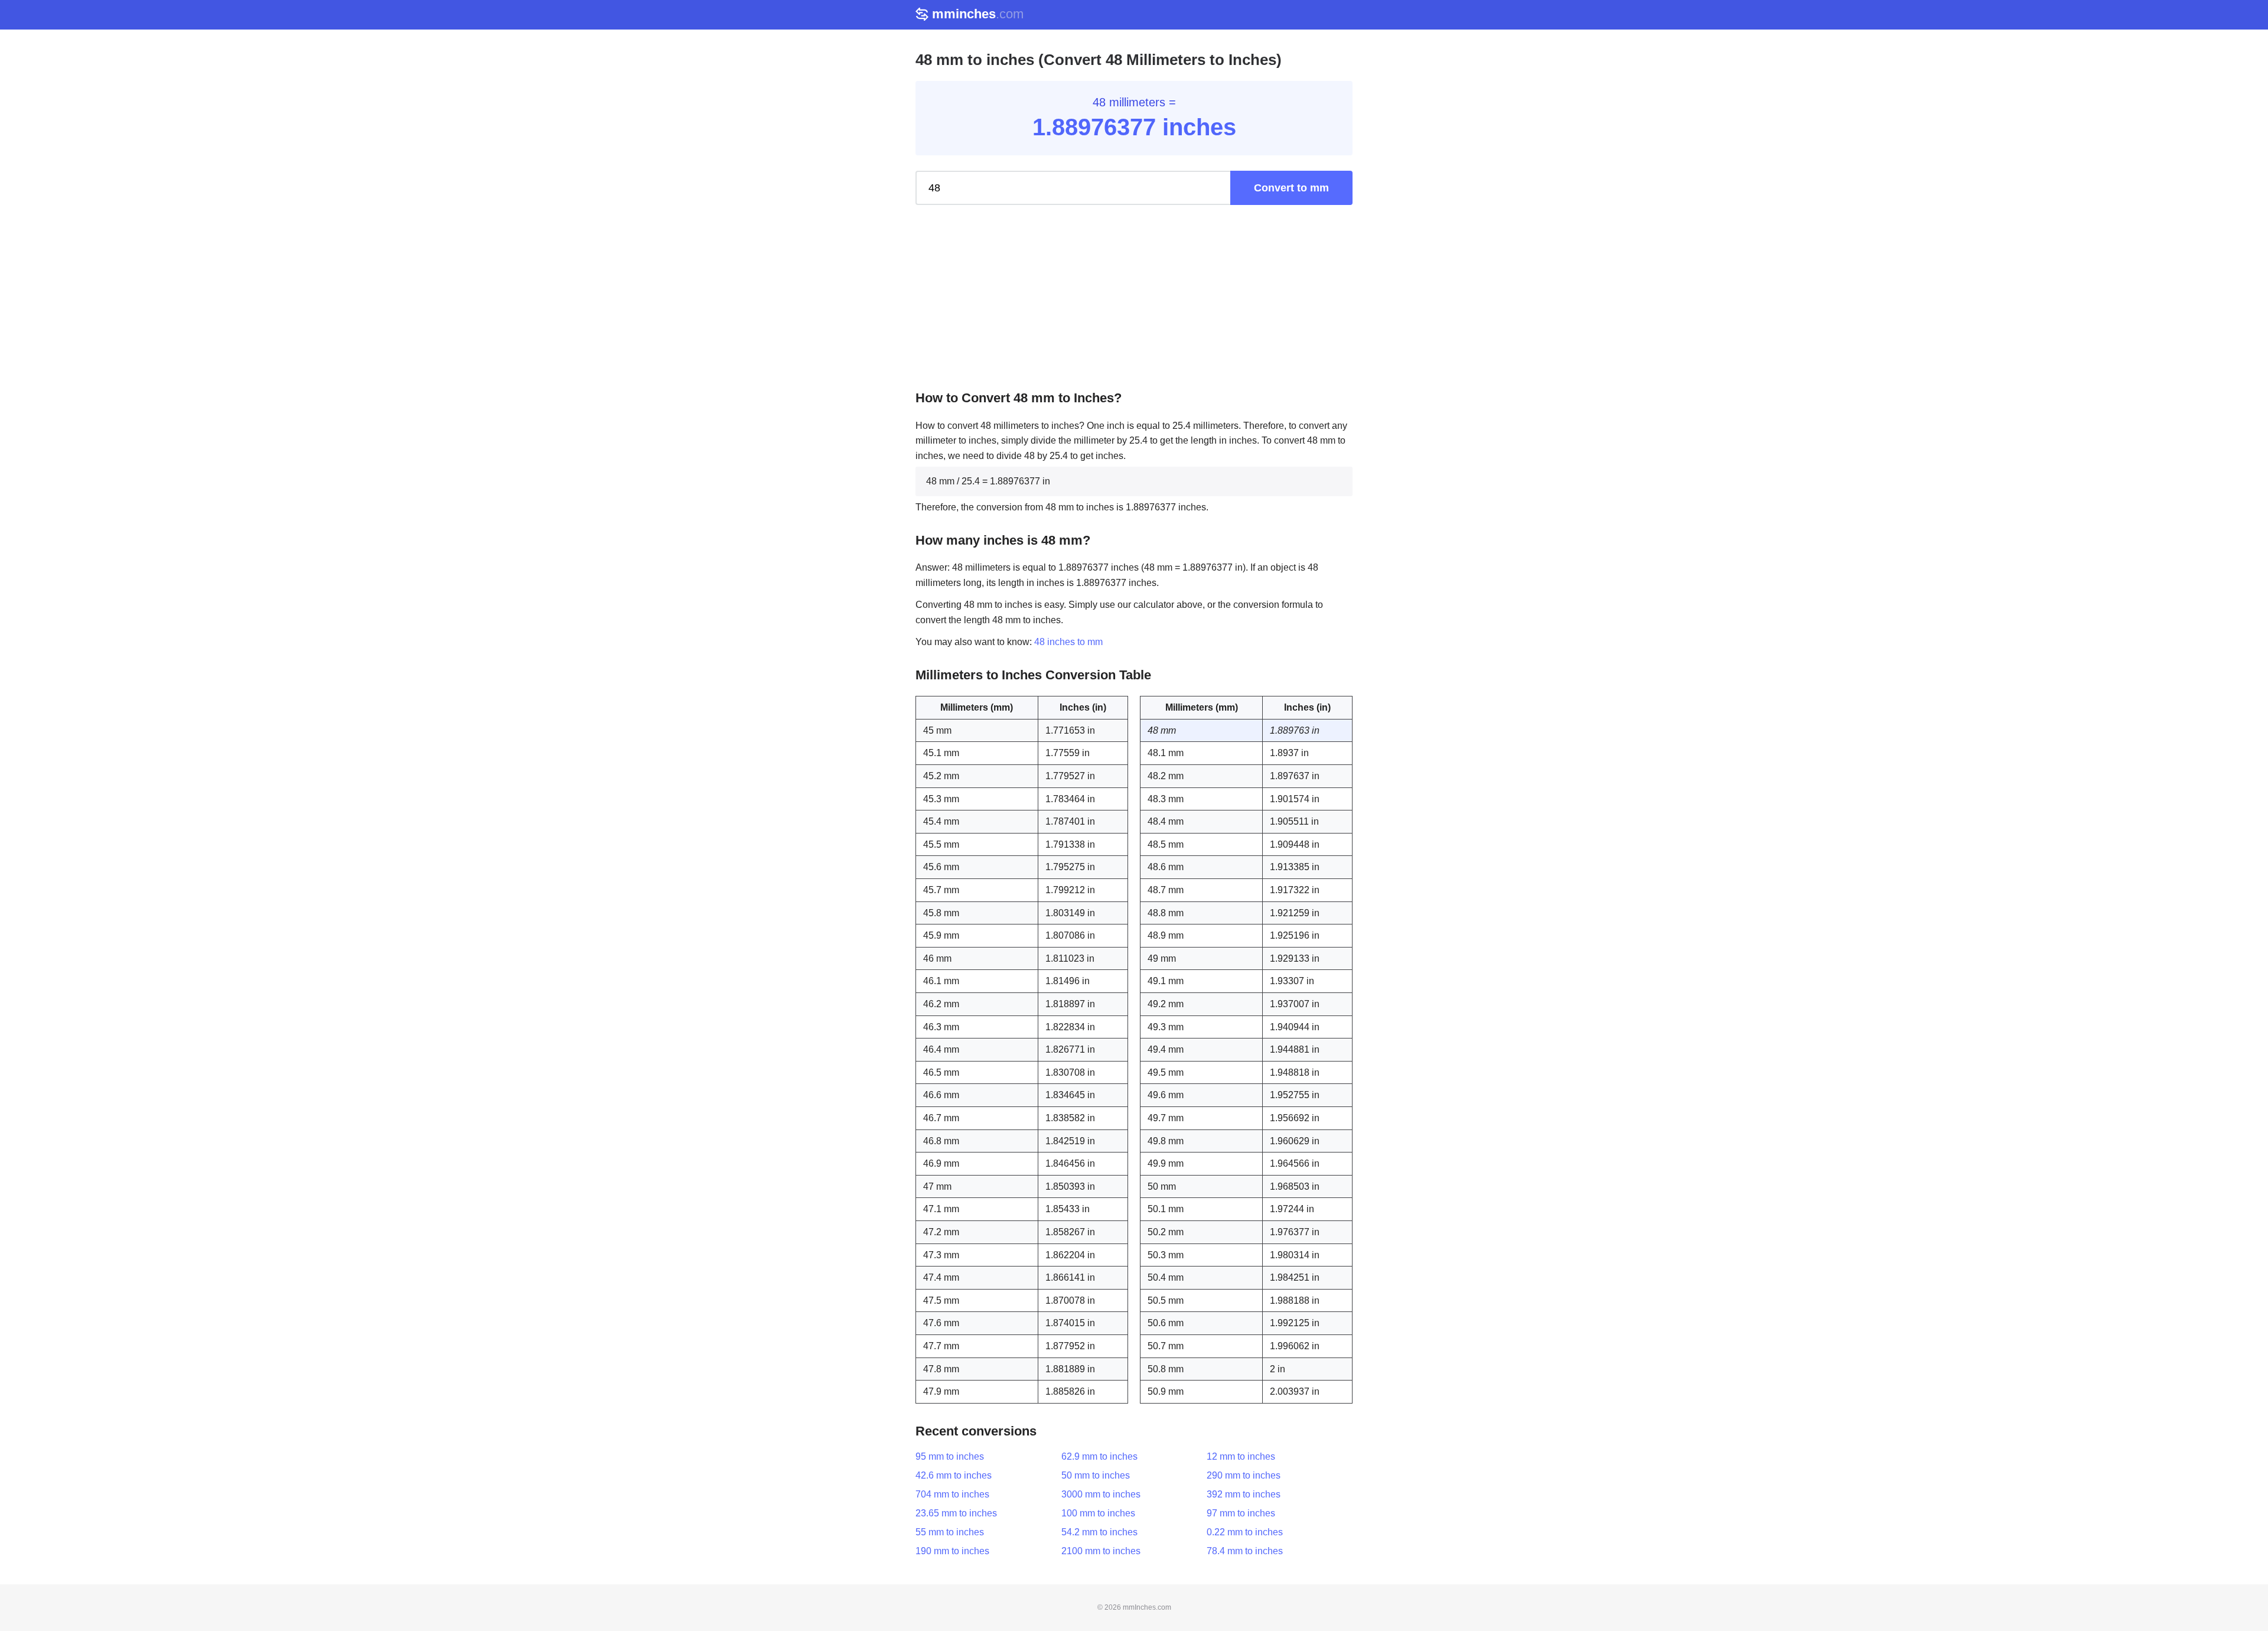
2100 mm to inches (1101, 1551)
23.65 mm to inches (956, 1513)
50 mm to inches (1096, 1475)
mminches (978, 14)
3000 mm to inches (1101, 1494)
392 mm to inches (1244, 1494)
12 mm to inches (1241, 1456)
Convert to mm (1291, 188)
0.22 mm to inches (1245, 1532)
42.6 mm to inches (954, 1475)
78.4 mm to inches (1245, 1551)
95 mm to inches (950, 1456)
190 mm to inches (952, 1551)
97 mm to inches (1241, 1513)
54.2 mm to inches (1099, 1532)
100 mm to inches (1098, 1513)
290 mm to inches (1244, 1475)
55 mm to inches (950, 1532)
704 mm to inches (952, 1494)
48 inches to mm (1068, 642)
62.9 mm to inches (1099, 1456)
